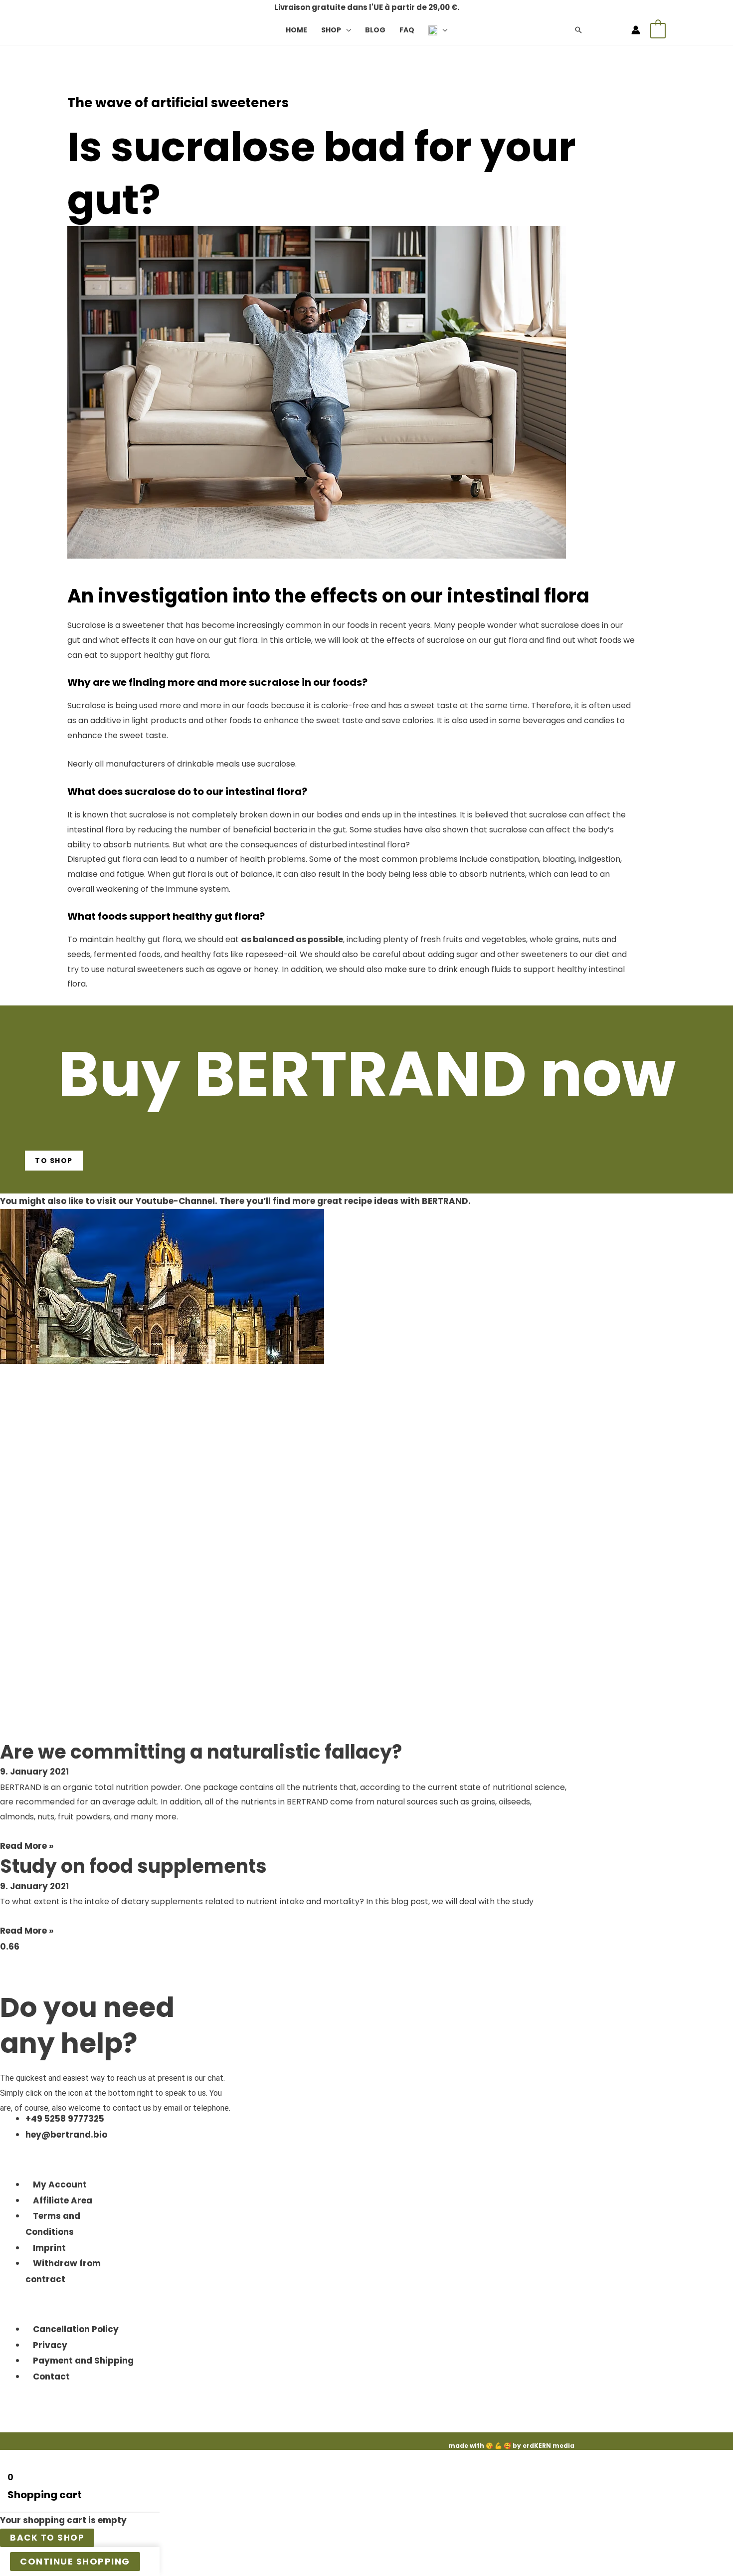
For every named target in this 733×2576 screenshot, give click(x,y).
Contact (51, 2377)
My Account (60, 2184)
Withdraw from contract (63, 2271)
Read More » (27, 1846)
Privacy (50, 2345)
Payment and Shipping (83, 2361)
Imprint (49, 2248)
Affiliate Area (63, 2200)
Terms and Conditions (53, 2224)
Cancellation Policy (76, 2329)
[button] (346, 30)
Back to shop (47, 2538)
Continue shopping (75, 2561)
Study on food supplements (133, 1866)
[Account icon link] (636, 30)
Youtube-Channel (175, 1201)
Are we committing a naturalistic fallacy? (201, 1752)
